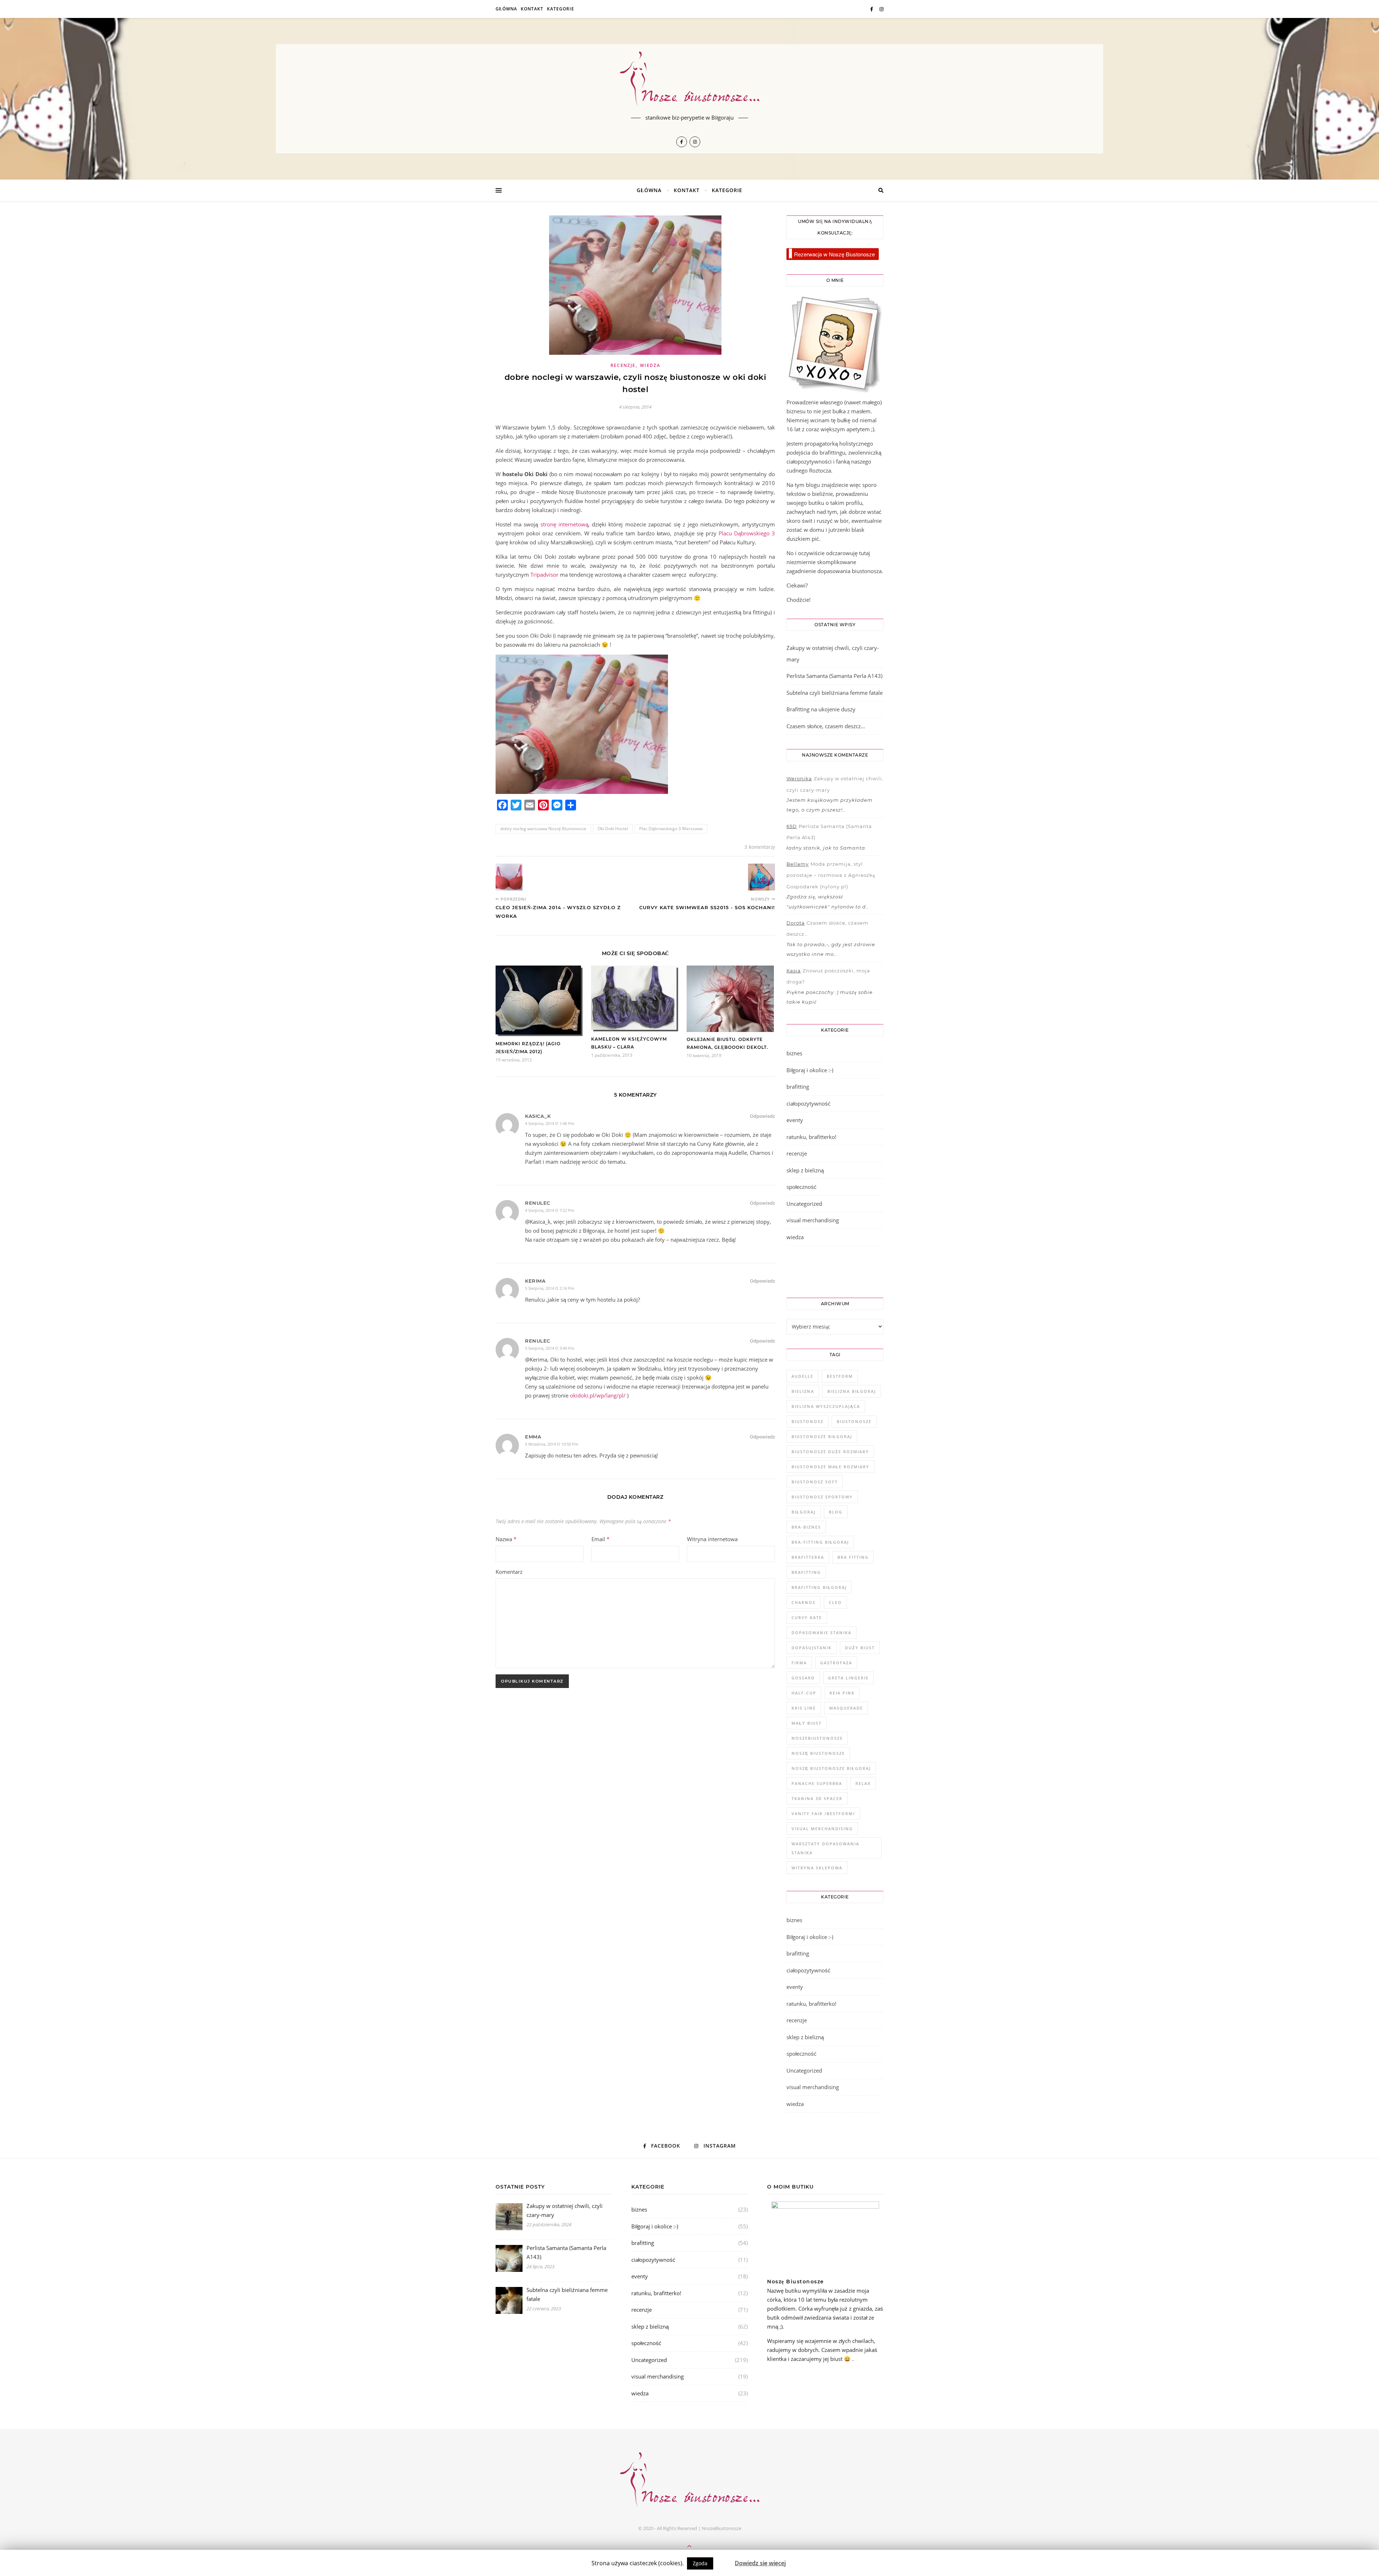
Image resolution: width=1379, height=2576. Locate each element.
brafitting (798, 1087)
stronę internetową (564, 524)
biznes (794, 1053)
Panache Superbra (817, 1783)
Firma (799, 1663)
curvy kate (807, 1617)
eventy (795, 1120)
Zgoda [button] (700, 2563)
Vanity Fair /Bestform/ (823, 1814)
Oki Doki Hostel (613, 829)
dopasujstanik (812, 1648)
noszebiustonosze (817, 1738)
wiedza (650, 365)
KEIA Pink (842, 1693)
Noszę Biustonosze (818, 1753)
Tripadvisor (544, 575)
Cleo (835, 1602)
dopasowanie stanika (821, 1633)
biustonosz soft (815, 1482)
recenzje (623, 365)
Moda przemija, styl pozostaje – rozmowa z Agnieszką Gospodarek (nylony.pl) (831, 875)
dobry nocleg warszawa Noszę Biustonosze (543, 829)
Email (600, 1539)
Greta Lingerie (848, 1678)
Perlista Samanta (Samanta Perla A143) (834, 676)
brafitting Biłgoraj (819, 1587)
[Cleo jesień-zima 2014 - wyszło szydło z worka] (509, 877)
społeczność (802, 1187)
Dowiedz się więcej (760, 2563)
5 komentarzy (760, 847)
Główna (506, 9)
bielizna (803, 1391)
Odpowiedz (762, 1116)
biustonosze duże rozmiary (830, 1452)
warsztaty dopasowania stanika (825, 1848)
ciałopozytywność (809, 1103)
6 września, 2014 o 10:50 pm (552, 1444)
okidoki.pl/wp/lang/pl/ (598, 1395)
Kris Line (804, 1708)
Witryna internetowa (712, 1539)
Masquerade (846, 1708)
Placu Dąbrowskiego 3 (747, 533)
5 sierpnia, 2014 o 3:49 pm (550, 1348)
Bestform (840, 1376)
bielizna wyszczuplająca (826, 1406)
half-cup (804, 1693)
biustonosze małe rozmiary (830, 1467)
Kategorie (561, 9)
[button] (724, 2560)
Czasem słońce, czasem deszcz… (826, 726)
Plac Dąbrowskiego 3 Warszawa (671, 829)
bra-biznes (806, 1527)
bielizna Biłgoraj (852, 1391)
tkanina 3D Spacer (817, 1798)
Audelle (802, 1376)
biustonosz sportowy (822, 1497)
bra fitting (853, 1557)
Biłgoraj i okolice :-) (810, 1070)
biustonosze (854, 1421)
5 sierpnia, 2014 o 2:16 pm (550, 1288)
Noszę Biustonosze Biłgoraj (831, 1768)
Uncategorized (804, 1204)
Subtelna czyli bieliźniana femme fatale (835, 693)
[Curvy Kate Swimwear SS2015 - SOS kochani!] (762, 877)
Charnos (804, 1602)
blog (836, 1512)
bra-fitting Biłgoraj (820, 1542)
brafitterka (808, 1557)
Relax (863, 1783)
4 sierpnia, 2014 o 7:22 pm (550, 1210)
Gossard (803, 1678)
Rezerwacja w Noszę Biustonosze (834, 254)
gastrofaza (836, 1663)
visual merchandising (813, 1220)
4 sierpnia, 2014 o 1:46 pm (550, 1123)
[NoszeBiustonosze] (689, 80)
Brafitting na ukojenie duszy (821, 709)
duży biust (860, 1648)
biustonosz (807, 1421)
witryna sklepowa (817, 1868)
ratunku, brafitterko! (811, 1137)
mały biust (807, 1723)
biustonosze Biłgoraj (822, 1436)
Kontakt (532, 9)
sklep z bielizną (805, 1170)
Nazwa (506, 1539)
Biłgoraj (804, 1512)
